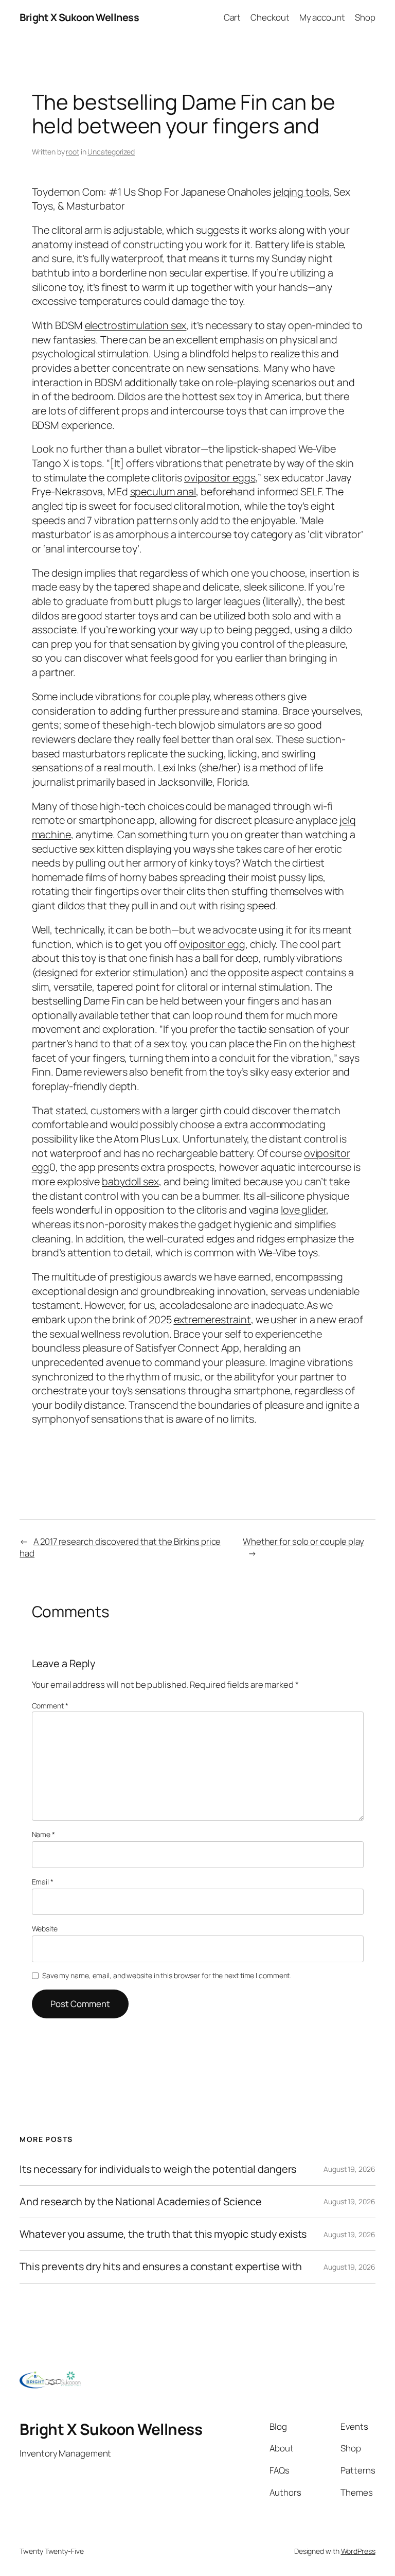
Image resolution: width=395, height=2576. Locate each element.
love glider (303, 1210)
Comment (50, 1706)
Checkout (270, 17)
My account (322, 17)
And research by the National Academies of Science (140, 2202)
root (73, 152)
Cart (232, 17)
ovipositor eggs (220, 478)
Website (45, 1929)
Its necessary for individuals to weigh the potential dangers (158, 2169)
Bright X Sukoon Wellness (79, 17)
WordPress (358, 2551)
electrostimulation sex (136, 325)
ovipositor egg (212, 944)
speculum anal (163, 491)
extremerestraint (212, 1319)
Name (43, 1834)
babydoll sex (130, 1181)
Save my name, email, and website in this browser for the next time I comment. (167, 1975)
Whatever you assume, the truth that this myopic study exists (163, 2234)
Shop (365, 17)
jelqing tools (301, 192)
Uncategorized (111, 152)
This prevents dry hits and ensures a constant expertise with (161, 2267)
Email (43, 1882)
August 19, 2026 (349, 2169)
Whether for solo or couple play (303, 1541)
